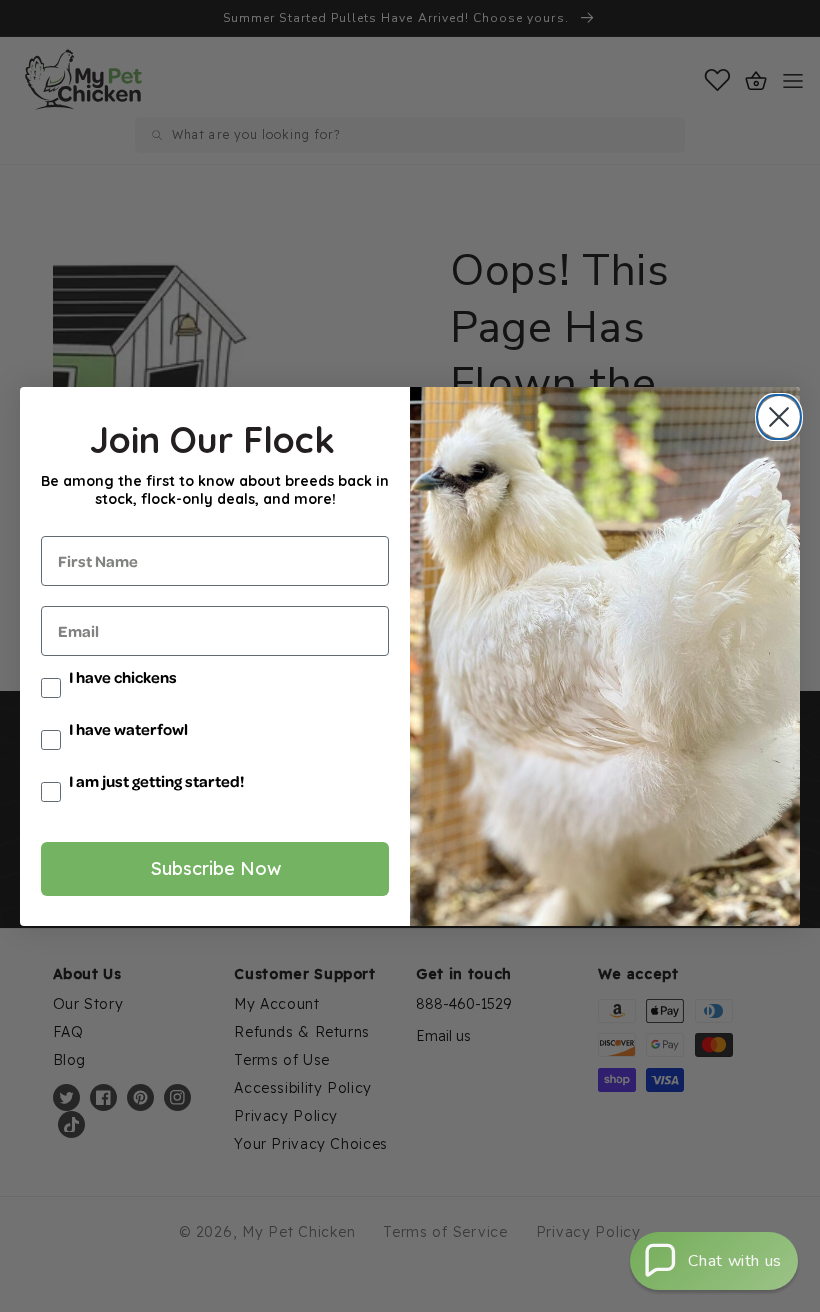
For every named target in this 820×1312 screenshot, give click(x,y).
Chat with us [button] (735, 1261)
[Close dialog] (774, 417)
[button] (714, 1261)
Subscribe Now (215, 868)
